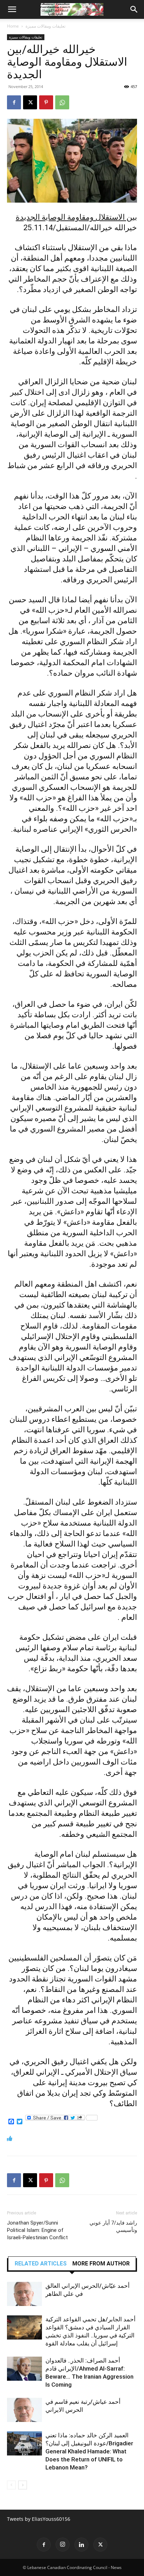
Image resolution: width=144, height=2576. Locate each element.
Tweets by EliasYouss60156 (39, 2519)
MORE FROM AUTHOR (101, 2264)
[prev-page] (11, 2485)
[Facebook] (14, 102)
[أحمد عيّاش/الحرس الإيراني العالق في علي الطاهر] (24, 2294)
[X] (30, 102)
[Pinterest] (46, 102)
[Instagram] (63, 2545)
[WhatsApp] (62, 102)
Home (13, 26)
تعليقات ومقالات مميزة (45, 26)
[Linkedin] (81, 2545)
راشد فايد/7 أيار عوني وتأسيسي (113, 2226)
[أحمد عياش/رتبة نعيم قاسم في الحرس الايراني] (24, 2410)
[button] (12, 9)
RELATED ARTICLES (41, 2264)
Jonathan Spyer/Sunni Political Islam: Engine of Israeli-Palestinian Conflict (37, 2230)
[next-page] (23, 2485)
